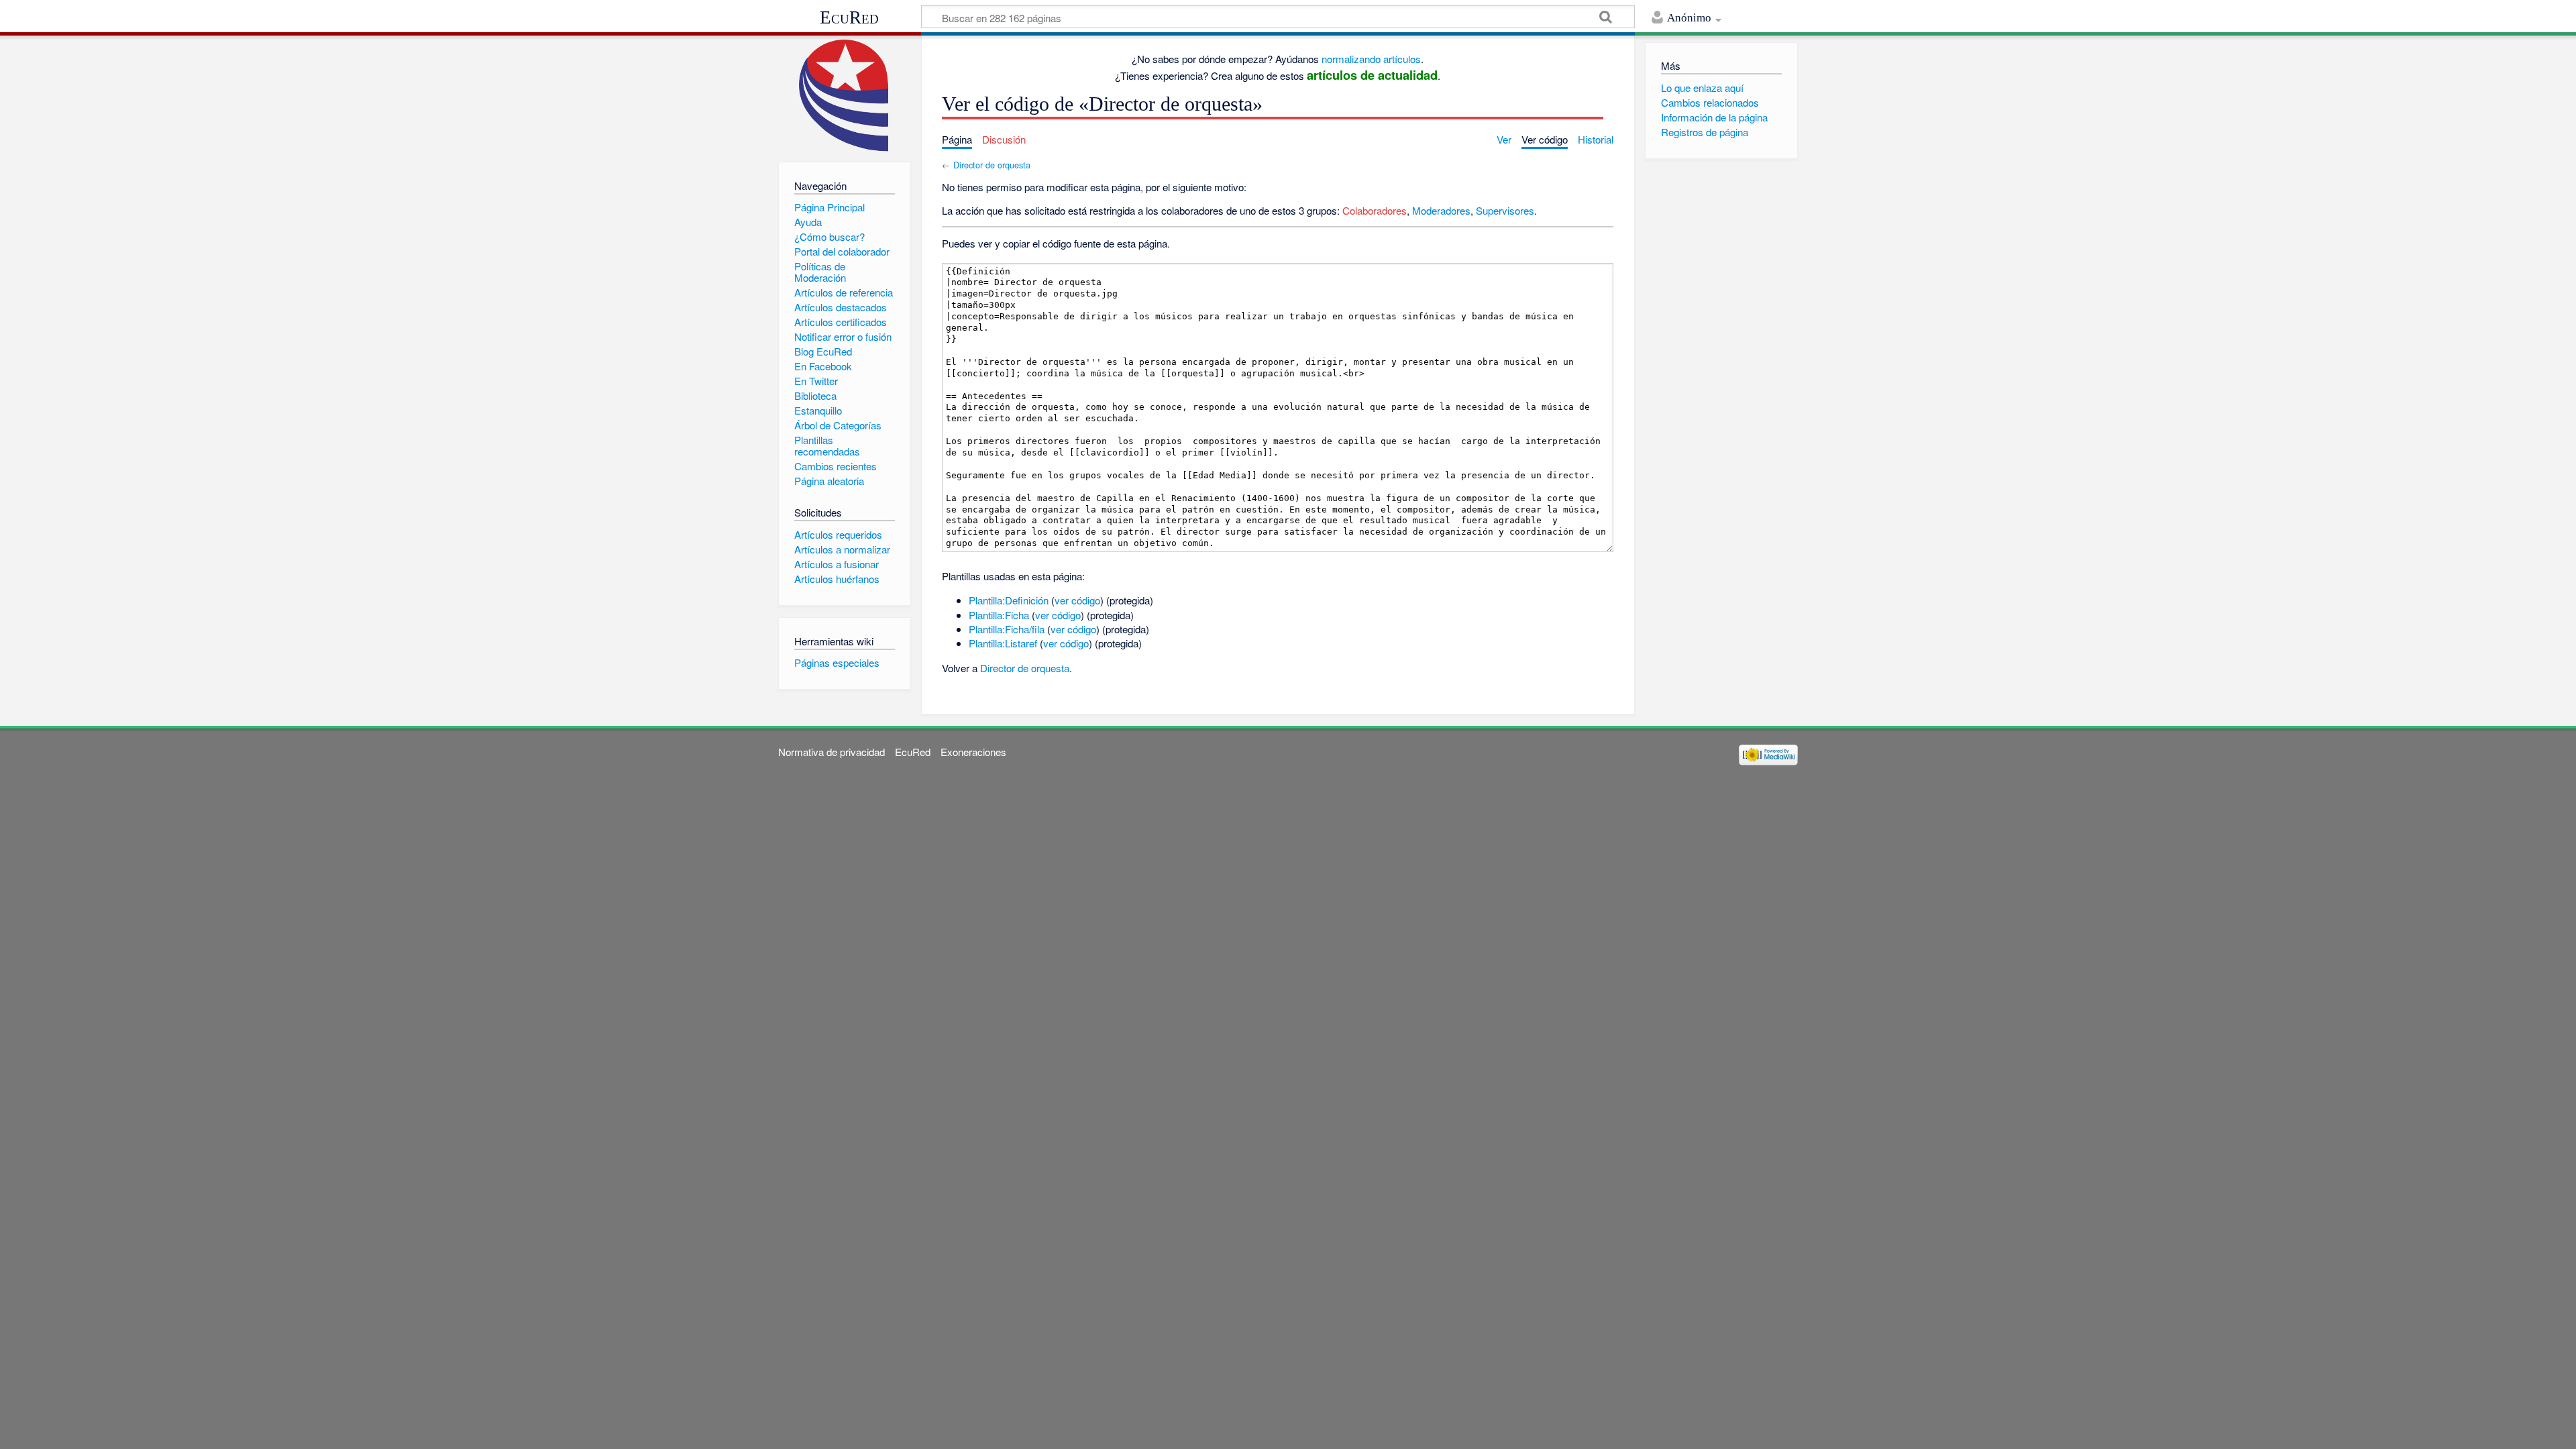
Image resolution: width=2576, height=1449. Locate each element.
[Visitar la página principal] (844, 96)
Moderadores (1441, 210)
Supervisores (1505, 210)
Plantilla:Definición (1009, 600)
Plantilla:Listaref (1003, 643)
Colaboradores (1375, 210)
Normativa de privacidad (831, 752)
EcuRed (849, 17)
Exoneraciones (973, 752)
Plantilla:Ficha (999, 615)
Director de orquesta (992, 165)
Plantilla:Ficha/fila (1007, 629)
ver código (1077, 600)
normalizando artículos (1371, 59)
